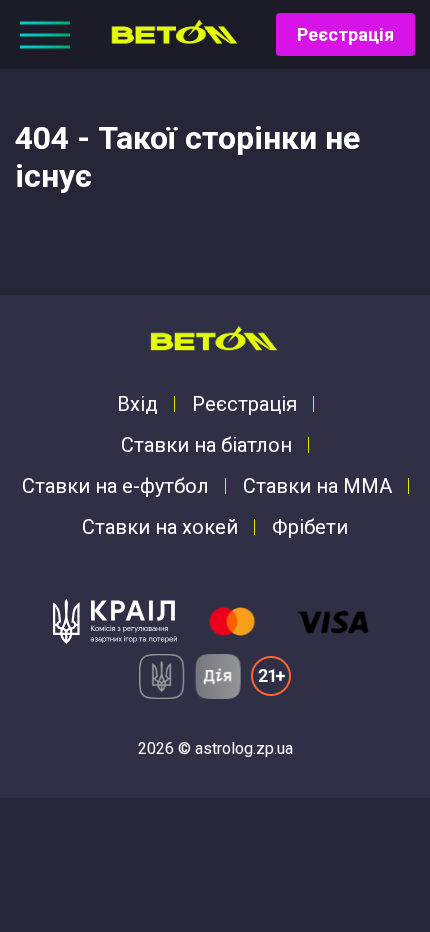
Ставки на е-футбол (115, 486)
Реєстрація (345, 34)
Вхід (137, 404)
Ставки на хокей (160, 527)
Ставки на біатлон (206, 445)
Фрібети (310, 527)
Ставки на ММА (317, 486)
